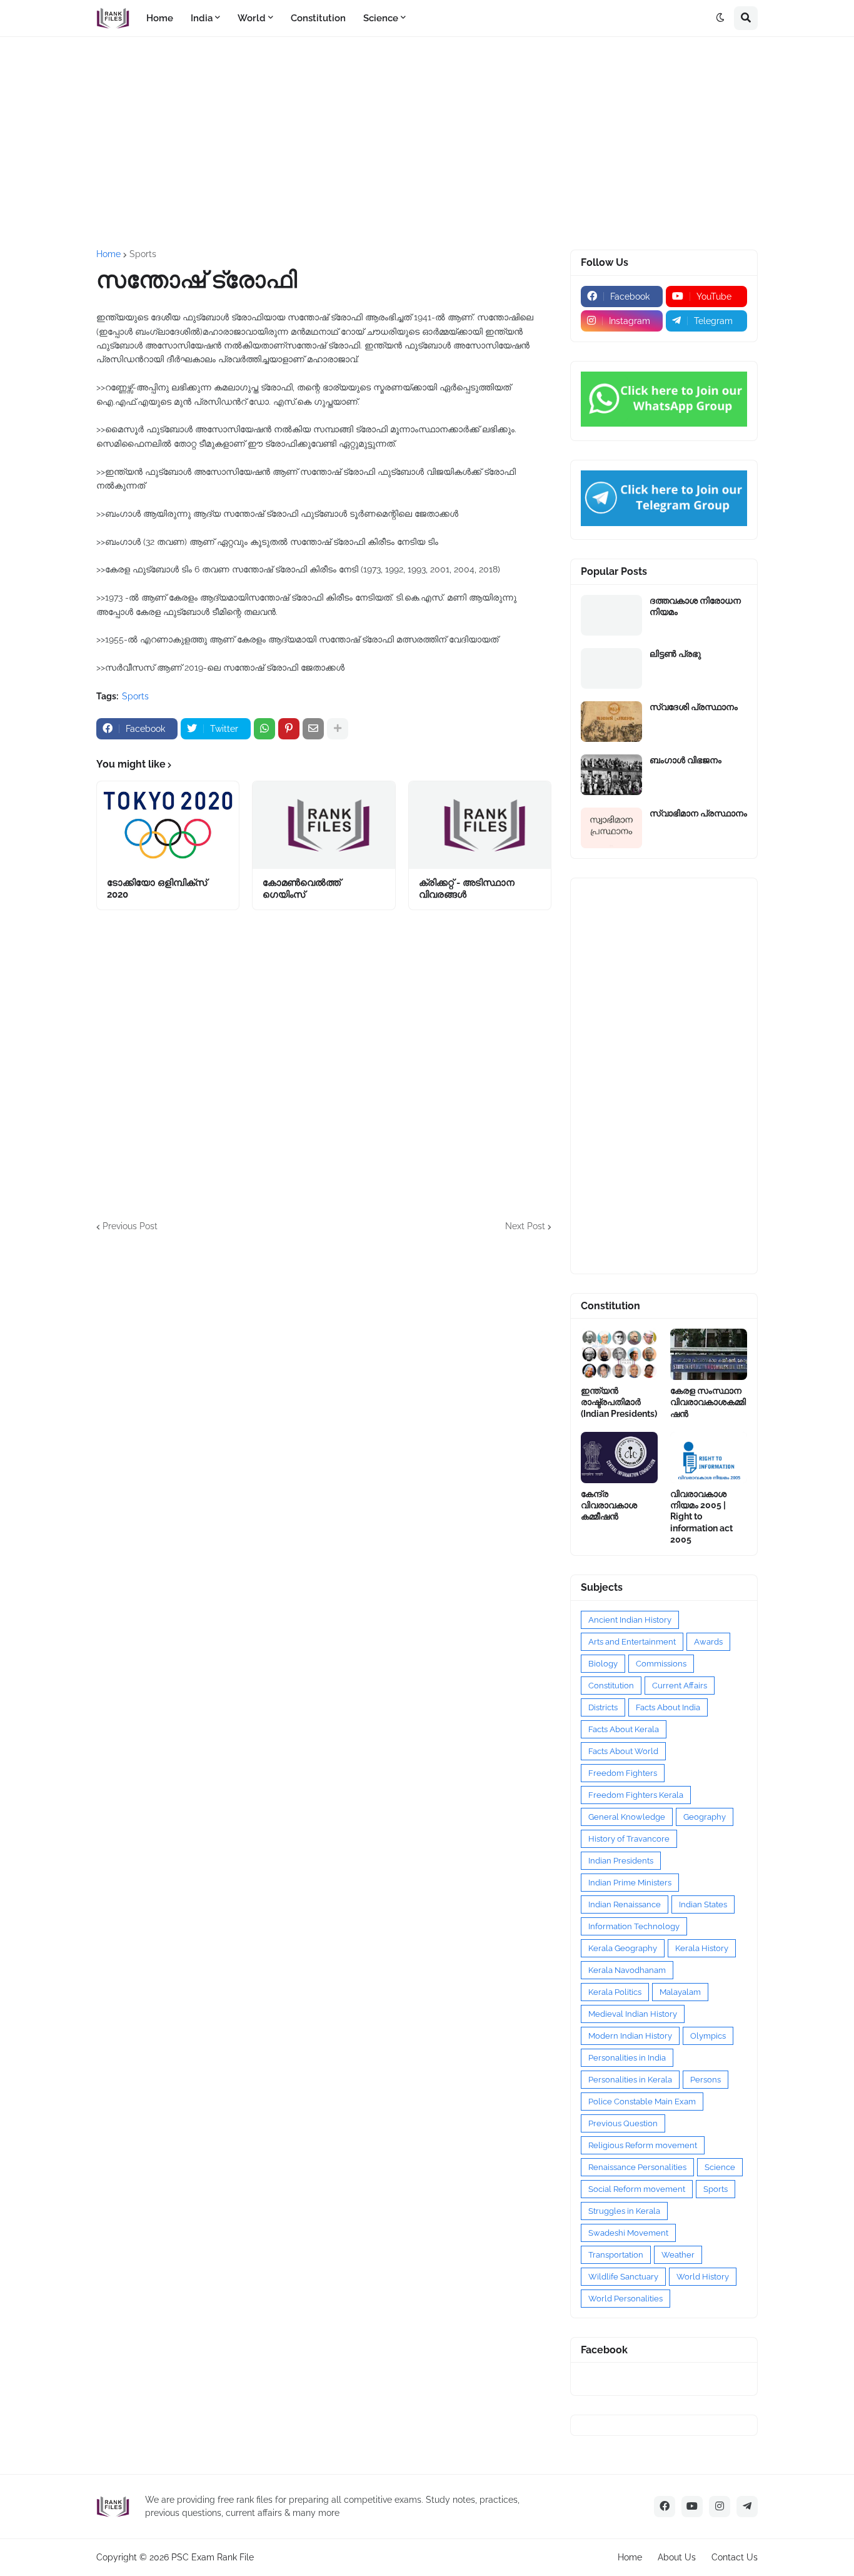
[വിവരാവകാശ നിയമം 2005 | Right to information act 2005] (709, 1458)
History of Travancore (629, 1839)
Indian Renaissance (625, 1904)
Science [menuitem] (381, 18)
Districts (603, 1707)
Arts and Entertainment (632, 1642)
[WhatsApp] (264, 729)
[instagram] (720, 2507)
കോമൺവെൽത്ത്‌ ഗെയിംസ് (302, 889)
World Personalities (625, 2299)
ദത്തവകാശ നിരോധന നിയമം (695, 606)
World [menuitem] (252, 18)
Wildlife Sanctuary (623, 2277)
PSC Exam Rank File (213, 2557)
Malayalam (680, 1992)
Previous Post (130, 1226)
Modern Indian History (630, 2036)
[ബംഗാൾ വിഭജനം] (611, 775)
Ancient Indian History (630, 1620)
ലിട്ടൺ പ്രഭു (675, 654)
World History (703, 2277)
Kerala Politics (615, 1992)
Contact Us (735, 2557)
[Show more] (338, 729)
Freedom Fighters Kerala (636, 1795)
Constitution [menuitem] (318, 18)
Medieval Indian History (633, 2014)
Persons (706, 2080)
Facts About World (623, 1751)
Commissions (661, 1664)
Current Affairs (680, 1686)
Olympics (708, 2036)
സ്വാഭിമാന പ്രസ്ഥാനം (698, 813)
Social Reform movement (637, 2189)
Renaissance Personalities (637, 2167)
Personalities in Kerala (630, 2080)
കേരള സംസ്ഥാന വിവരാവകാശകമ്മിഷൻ (708, 1402)
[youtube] (692, 2507)
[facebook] (665, 2507)
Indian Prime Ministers (630, 1883)
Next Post (525, 1226)
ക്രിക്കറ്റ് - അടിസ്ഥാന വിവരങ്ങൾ (467, 889)
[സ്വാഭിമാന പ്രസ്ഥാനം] (611, 828)
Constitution (611, 1686)
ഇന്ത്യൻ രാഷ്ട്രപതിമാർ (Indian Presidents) (619, 1402)
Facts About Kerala (624, 1729)
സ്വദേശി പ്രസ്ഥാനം (694, 707)
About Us (677, 2557)
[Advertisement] (427, 143)
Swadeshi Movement (628, 2233)
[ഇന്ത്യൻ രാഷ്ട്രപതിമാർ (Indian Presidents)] (619, 1354)
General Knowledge (627, 1817)
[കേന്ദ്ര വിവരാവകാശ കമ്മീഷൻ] (619, 1458)
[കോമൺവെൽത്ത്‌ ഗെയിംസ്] (324, 825)
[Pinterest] (289, 729)
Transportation (616, 2255)
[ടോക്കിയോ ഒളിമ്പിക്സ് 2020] (168, 825)
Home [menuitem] (160, 18)
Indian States (703, 1904)
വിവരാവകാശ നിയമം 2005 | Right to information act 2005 (701, 1517)
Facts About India (668, 1707)
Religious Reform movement (643, 2145)
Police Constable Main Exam (642, 2102)
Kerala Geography (623, 1948)
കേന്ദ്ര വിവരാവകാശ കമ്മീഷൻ (609, 1505)
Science (720, 2167)
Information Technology (634, 1926)
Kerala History (702, 1948)
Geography (705, 1817)
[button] (720, 18)
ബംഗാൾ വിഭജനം (686, 760)
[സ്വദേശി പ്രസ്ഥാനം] (611, 722)
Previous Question (623, 2123)
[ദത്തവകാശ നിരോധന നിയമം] (611, 615)
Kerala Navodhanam (627, 1970)
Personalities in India (627, 2058)
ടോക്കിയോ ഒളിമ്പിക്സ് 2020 (157, 889)
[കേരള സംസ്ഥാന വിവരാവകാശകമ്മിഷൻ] (709, 1354)
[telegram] (747, 2507)
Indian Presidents (621, 1861)
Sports (143, 254)
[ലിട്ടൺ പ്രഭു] (611, 668)
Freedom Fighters (623, 1773)
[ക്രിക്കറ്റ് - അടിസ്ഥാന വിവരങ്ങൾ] (480, 825)
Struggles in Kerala (624, 2211)
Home (108, 254)
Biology (603, 1664)
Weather (678, 2255)
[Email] (313, 729)
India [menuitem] (202, 18)
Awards (708, 1642)
